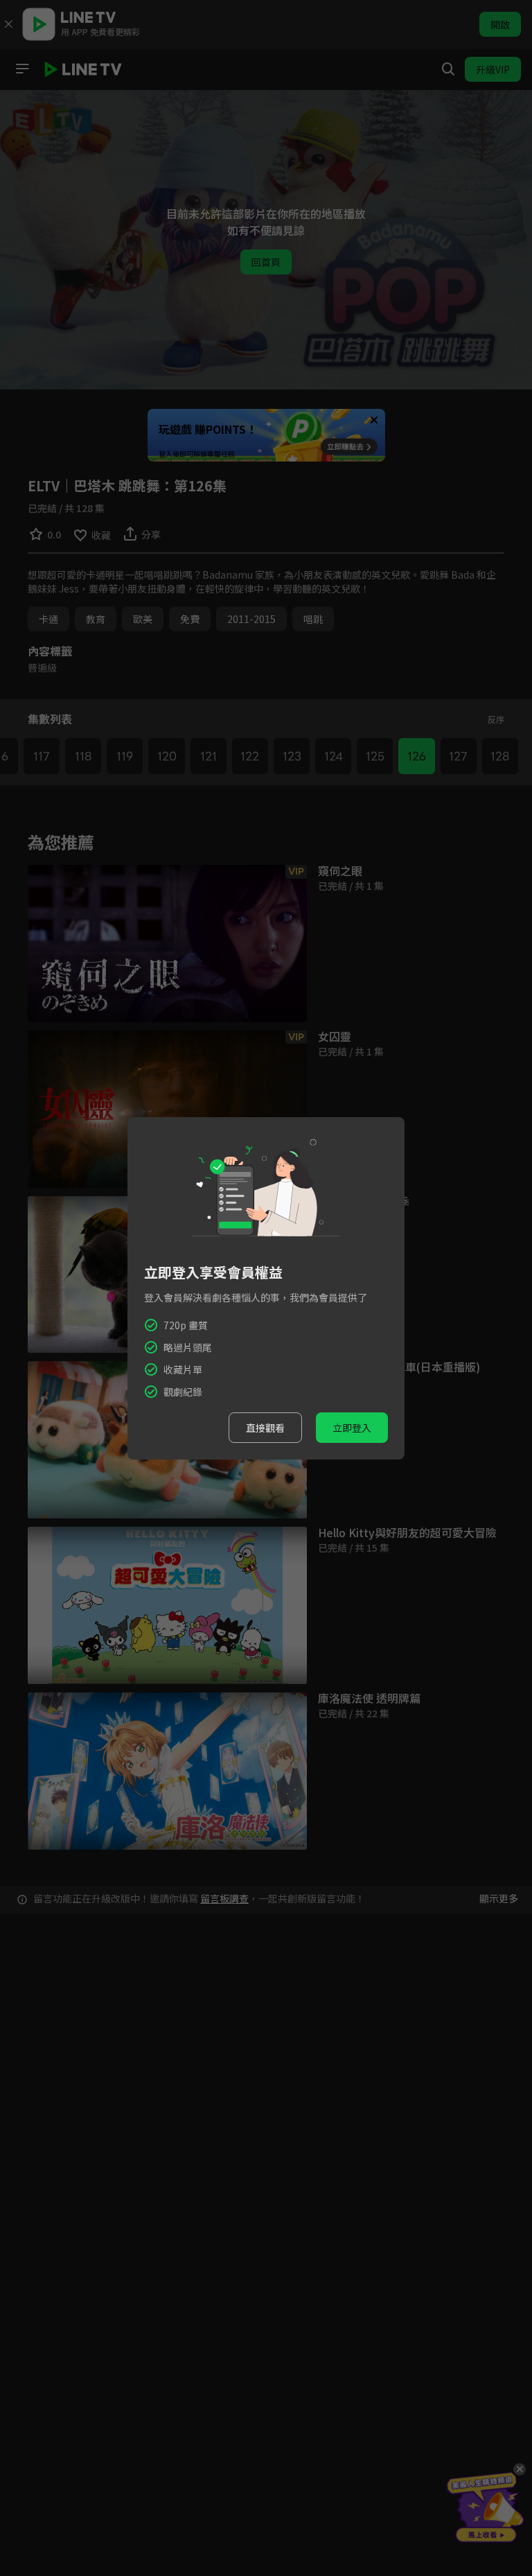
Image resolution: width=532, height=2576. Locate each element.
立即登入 (352, 1428)
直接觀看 (265, 1428)
